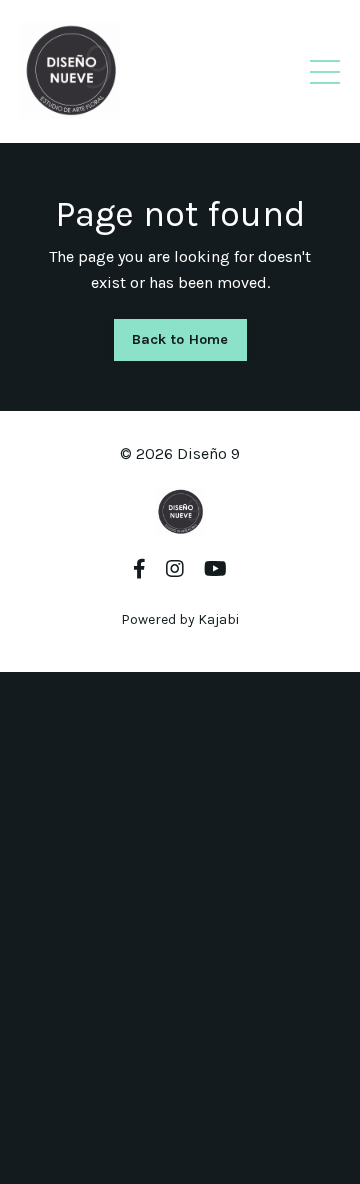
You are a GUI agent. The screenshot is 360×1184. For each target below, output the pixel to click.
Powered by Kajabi (180, 619)
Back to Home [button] (180, 339)
